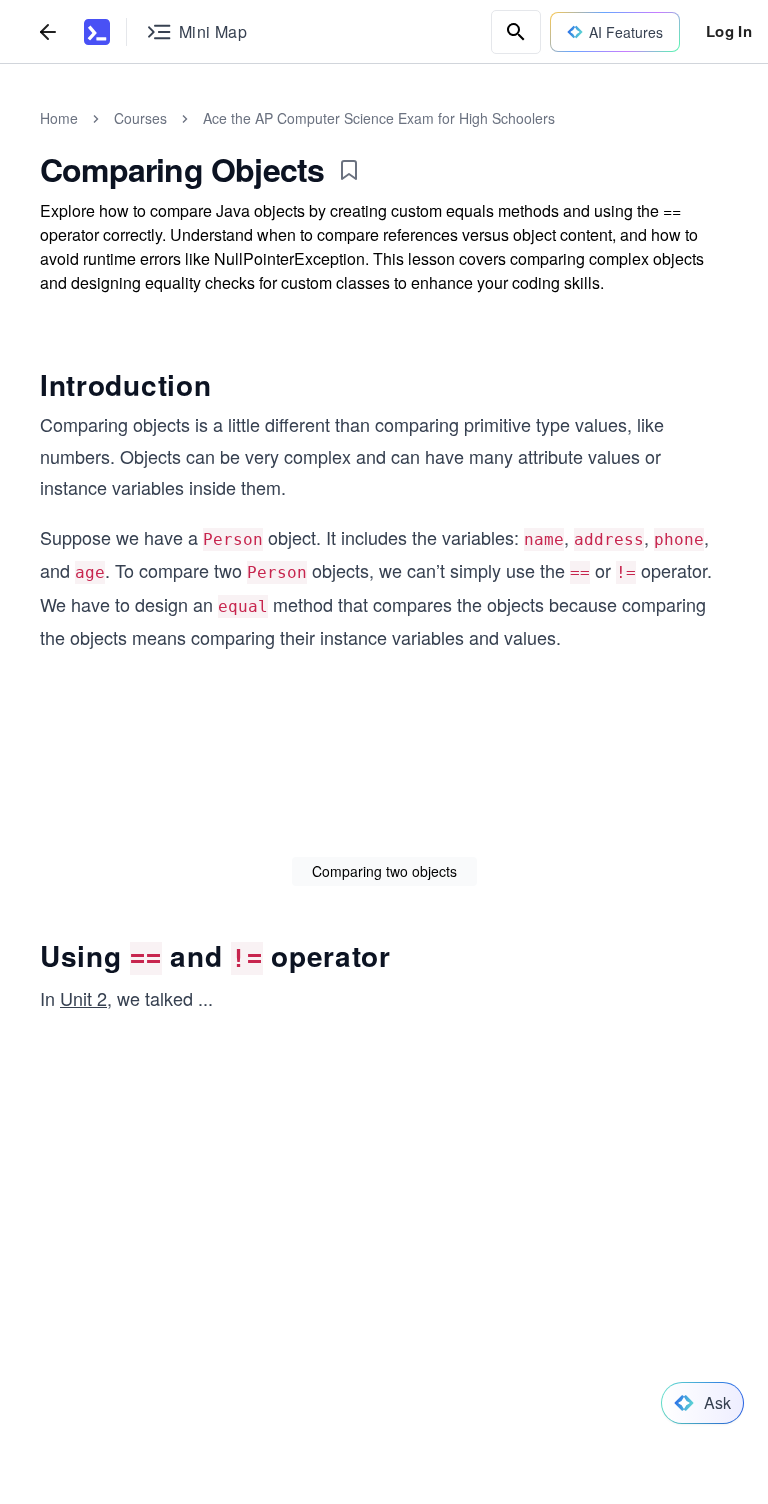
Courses (140, 118)
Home (59, 118)
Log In (729, 31)
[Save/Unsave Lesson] (349, 170)
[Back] (48, 31)
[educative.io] (97, 32)
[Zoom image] (384, 769)
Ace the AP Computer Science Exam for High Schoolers (379, 118)
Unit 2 (83, 998)
